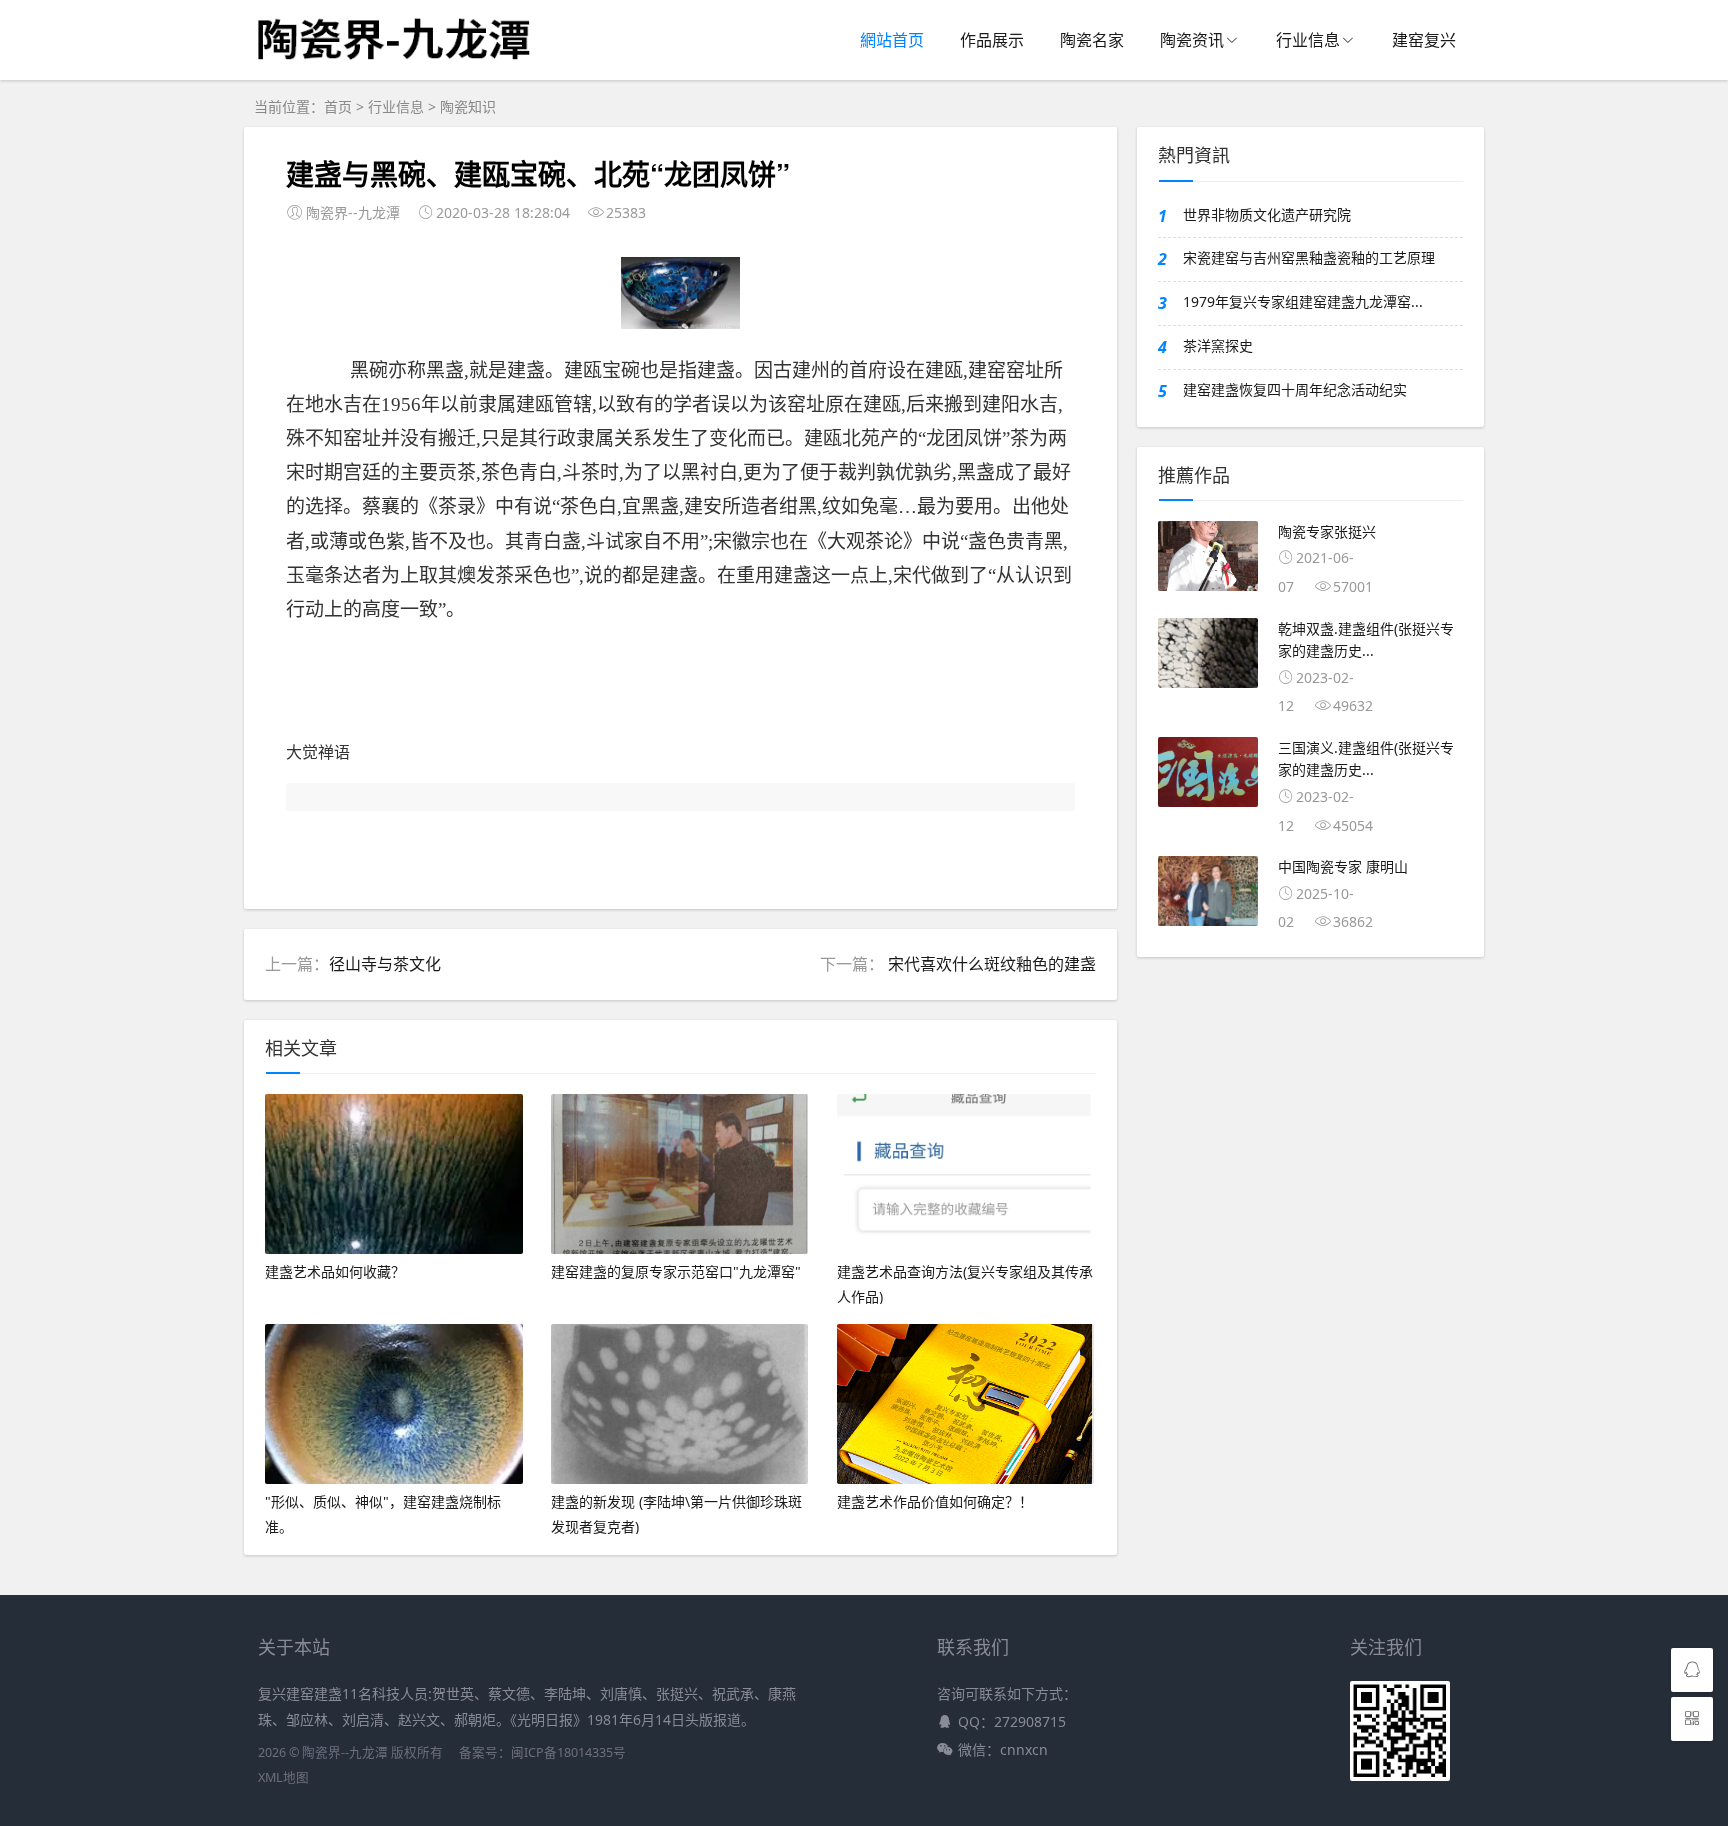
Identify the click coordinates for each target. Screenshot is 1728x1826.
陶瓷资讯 (1192, 40)
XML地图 (283, 1777)
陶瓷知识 (468, 106)
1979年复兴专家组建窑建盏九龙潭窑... (1303, 301)
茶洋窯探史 (1218, 345)
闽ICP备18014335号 (568, 1752)
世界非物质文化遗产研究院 (1267, 214)
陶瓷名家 (1092, 40)
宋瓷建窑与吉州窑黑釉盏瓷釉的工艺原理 (1309, 257)
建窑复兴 (1424, 40)
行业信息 (1308, 40)
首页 (338, 106)
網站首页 (892, 40)
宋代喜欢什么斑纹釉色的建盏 (990, 964)
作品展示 (992, 40)
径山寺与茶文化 (385, 964)
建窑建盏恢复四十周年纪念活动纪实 (1295, 389)
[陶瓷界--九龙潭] (391, 73)
